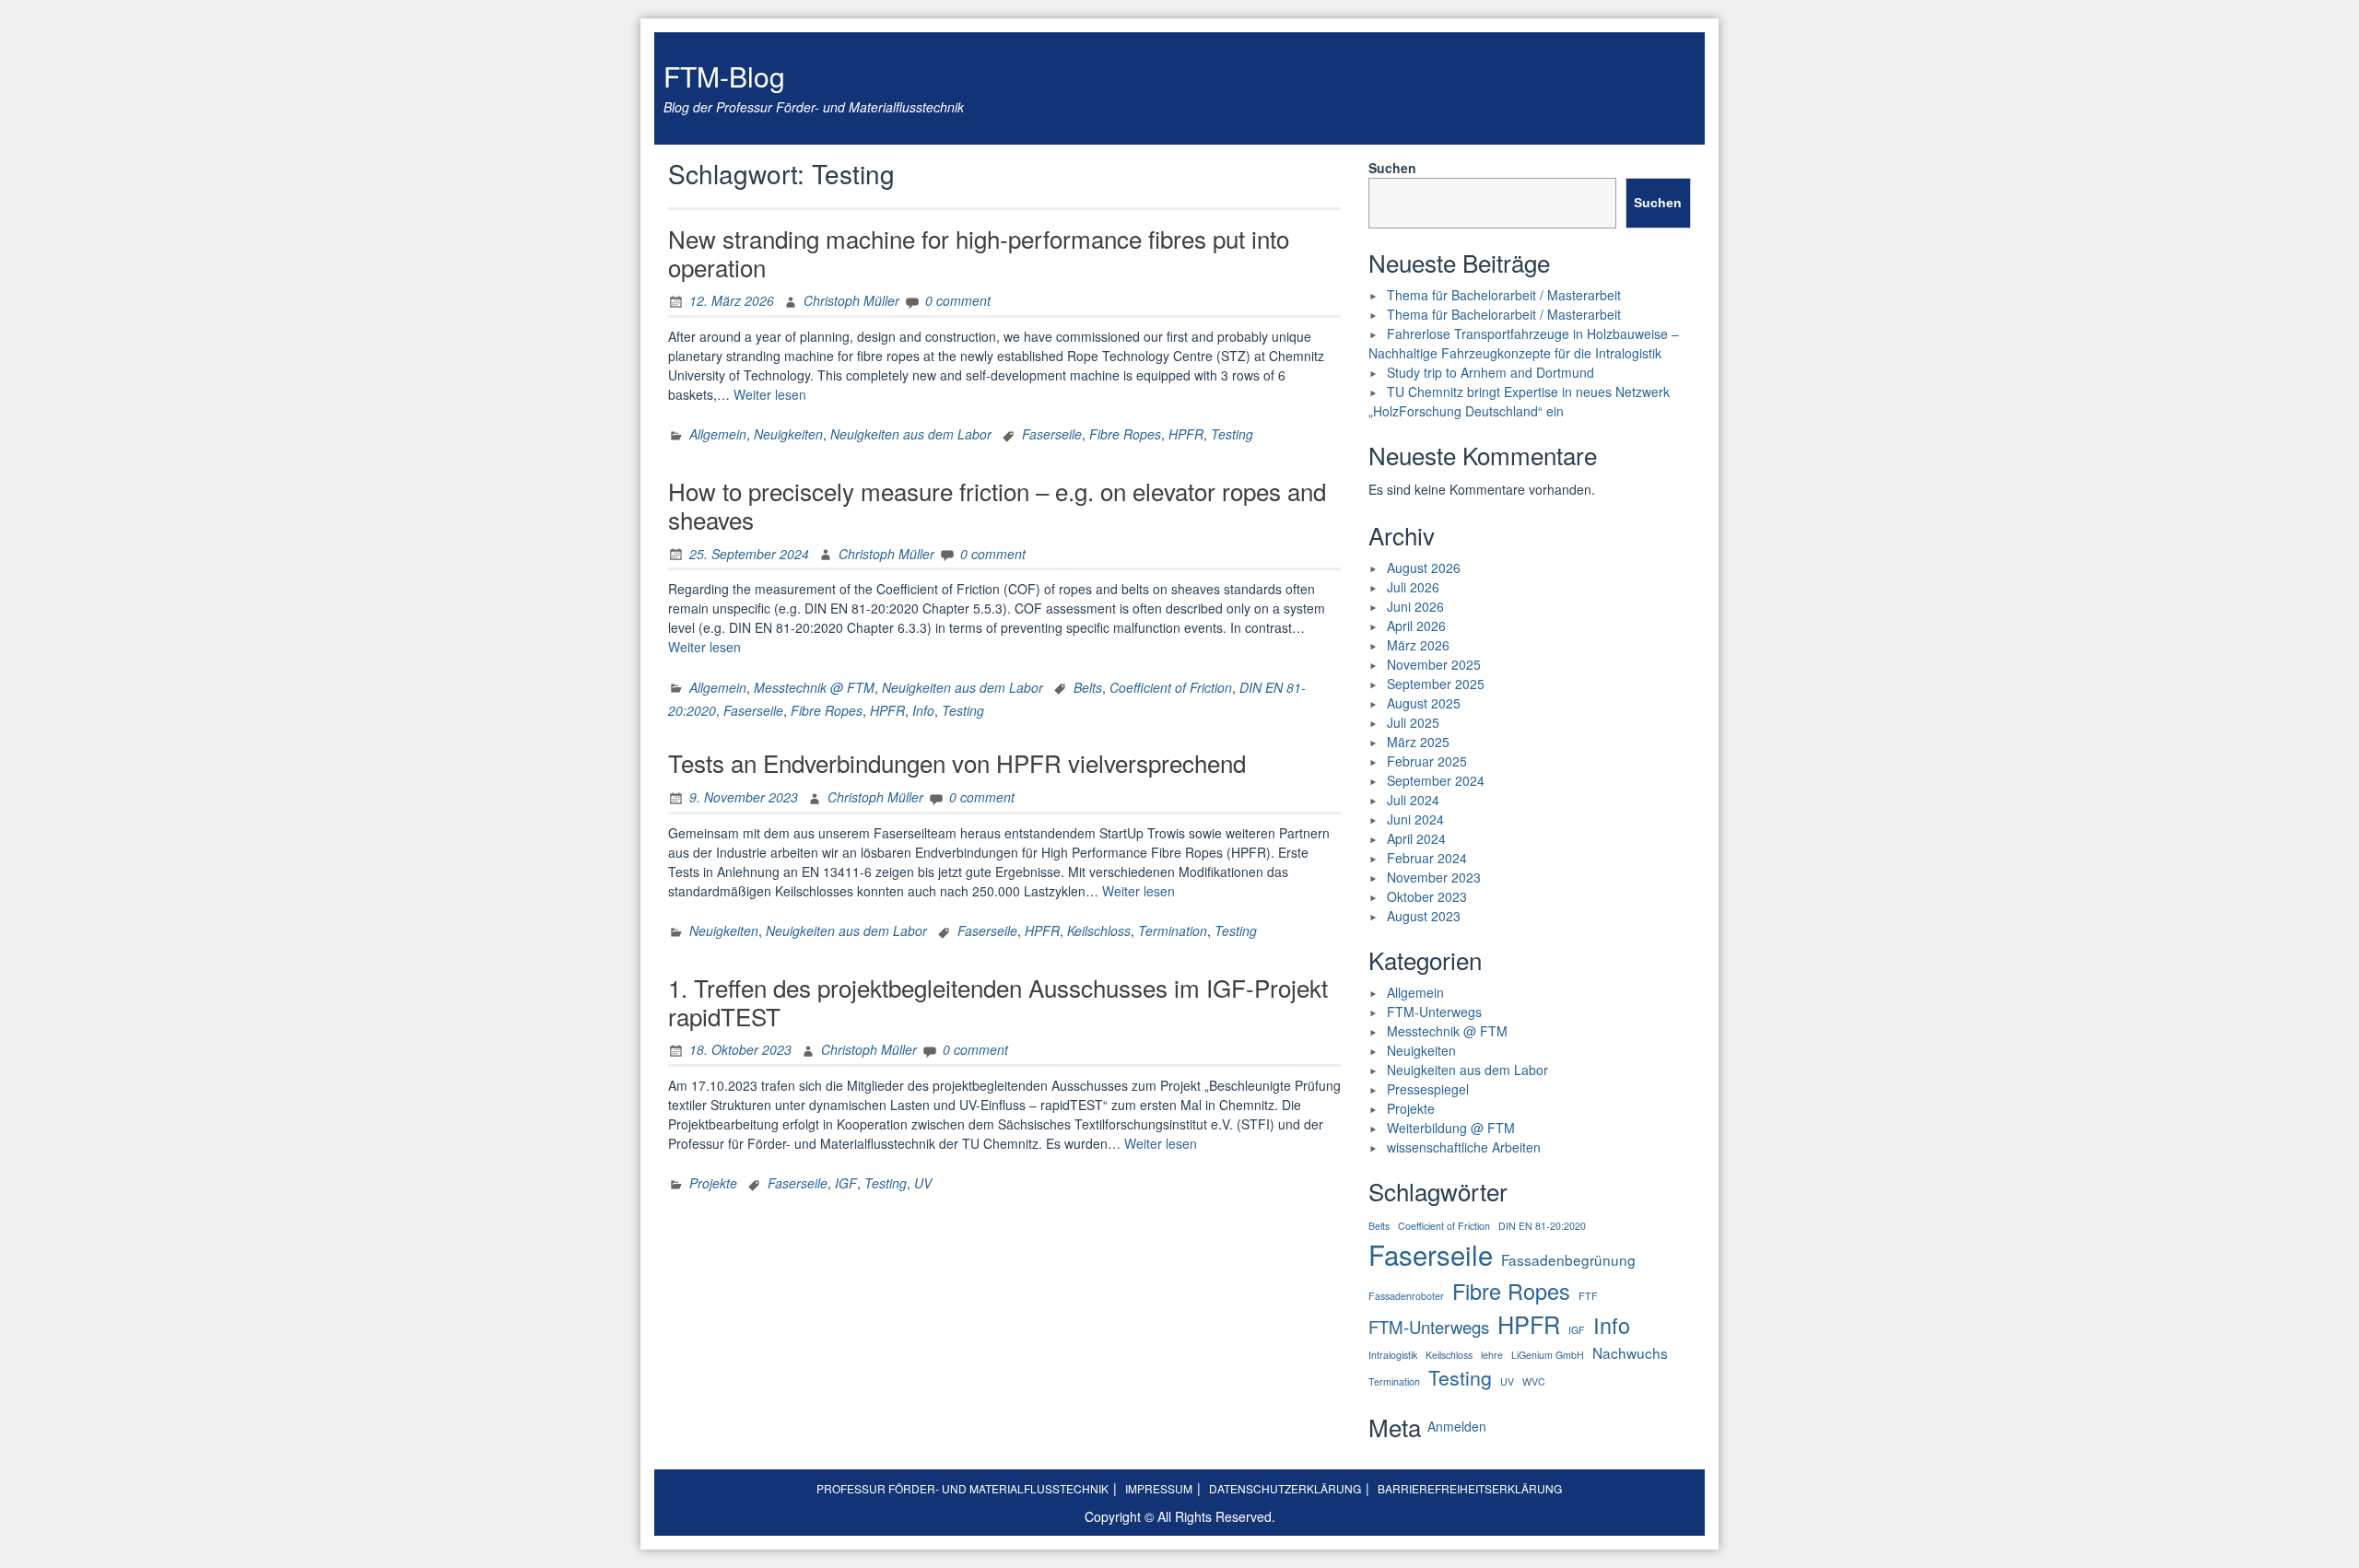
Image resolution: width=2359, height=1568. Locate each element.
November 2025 (1434, 664)
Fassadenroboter (1406, 1296)
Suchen (1392, 168)
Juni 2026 (1415, 606)
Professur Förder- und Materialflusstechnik (962, 1488)
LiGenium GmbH (1548, 1355)
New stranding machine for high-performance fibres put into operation (979, 252)
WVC (1534, 1381)
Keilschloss (1099, 930)
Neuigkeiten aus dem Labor (911, 434)
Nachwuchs (1630, 1352)
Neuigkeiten (788, 434)
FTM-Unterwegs (1434, 1012)
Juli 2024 (1413, 800)
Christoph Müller (851, 300)
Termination (1173, 930)
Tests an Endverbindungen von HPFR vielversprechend (957, 762)
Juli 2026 (1413, 587)
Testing (1232, 434)
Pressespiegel (1428, 1089)
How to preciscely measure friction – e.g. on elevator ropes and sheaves (997, 505)
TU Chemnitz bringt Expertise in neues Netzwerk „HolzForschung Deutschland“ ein (1519, 401)
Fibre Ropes (1125, 434)
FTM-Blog (724, 76)
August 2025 (1424, 703)
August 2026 (1424, 568)
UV (923, 1183)
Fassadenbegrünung (1568, 1259)
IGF (846, 1183)
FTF (1588, 1296)
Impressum (1159, 1488)
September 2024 (1436, 780)
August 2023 (1424, 916)
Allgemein (718, 434)
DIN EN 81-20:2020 (1542, 1226)
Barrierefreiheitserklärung (1470, 1488)
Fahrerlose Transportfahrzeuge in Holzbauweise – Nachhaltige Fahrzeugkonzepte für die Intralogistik (1524, 343)
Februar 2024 (1427, 858)
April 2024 (1416, 838)
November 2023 (1434, 877)
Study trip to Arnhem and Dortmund (1491, 372)
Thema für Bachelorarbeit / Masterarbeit (1504, 295)
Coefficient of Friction (1171, 687)
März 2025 (1418, 742)
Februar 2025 (1427, 761)
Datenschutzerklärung (1285, 1488)
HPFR (1186, 434)
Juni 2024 (1415, 819)
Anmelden (1457, 1426)
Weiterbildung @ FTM (1451, 1128)
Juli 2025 (1413, 722)
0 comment (958, 300)
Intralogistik (1393, 1355)
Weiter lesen (770, 394)
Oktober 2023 (1427, 896)
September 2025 (1436, 684)
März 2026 (1418, 645)
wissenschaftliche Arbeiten (1464, 1147)
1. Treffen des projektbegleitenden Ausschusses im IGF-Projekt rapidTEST (998, 1001)
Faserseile (1052, 434)
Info (923, 710)
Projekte (713, 1183)
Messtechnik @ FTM (814, 687)
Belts (1088, 687)
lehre (1492, 1355)
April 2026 (1416, 626)
